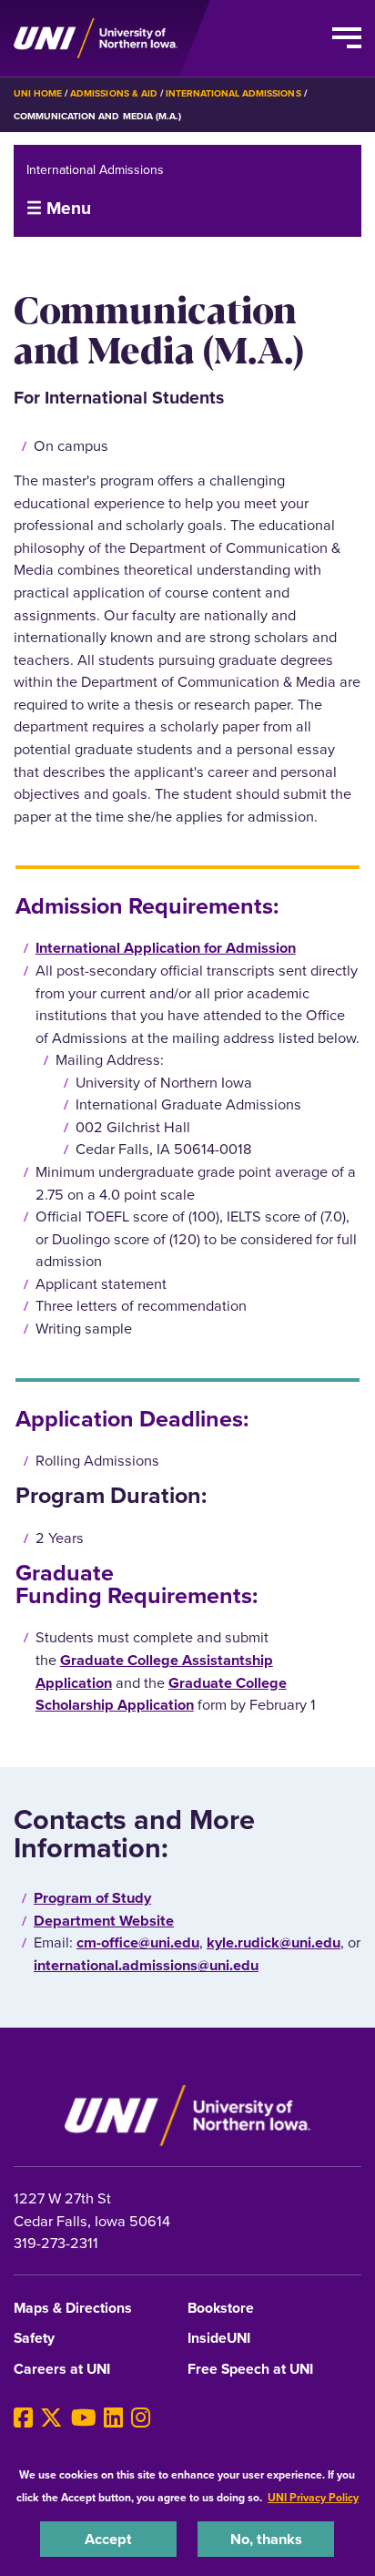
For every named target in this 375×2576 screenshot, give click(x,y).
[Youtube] (84, 2418)
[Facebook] (23, 2418)
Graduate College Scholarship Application (161, 1694)
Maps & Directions (73, 2309)
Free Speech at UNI (250, 2370)
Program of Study (92, 1897)
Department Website (104, 1920)
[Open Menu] (347, 38)
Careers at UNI (62, 2370)
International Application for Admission (166, 947)
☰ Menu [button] (59, 208)
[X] (51, 2418)
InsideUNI (219, 2339)
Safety (34, 2339)
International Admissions (233, 93)
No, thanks (266, 2539)
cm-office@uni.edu (138, 1942)
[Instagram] (141, 2418)
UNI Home (38, 93)
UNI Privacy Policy (313, 2497)
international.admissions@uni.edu (146, 1965)
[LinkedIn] (113, 2418)
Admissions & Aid (113, 93)
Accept (108, 2539)
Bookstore (221, 2309)
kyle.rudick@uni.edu (274, 1942)
